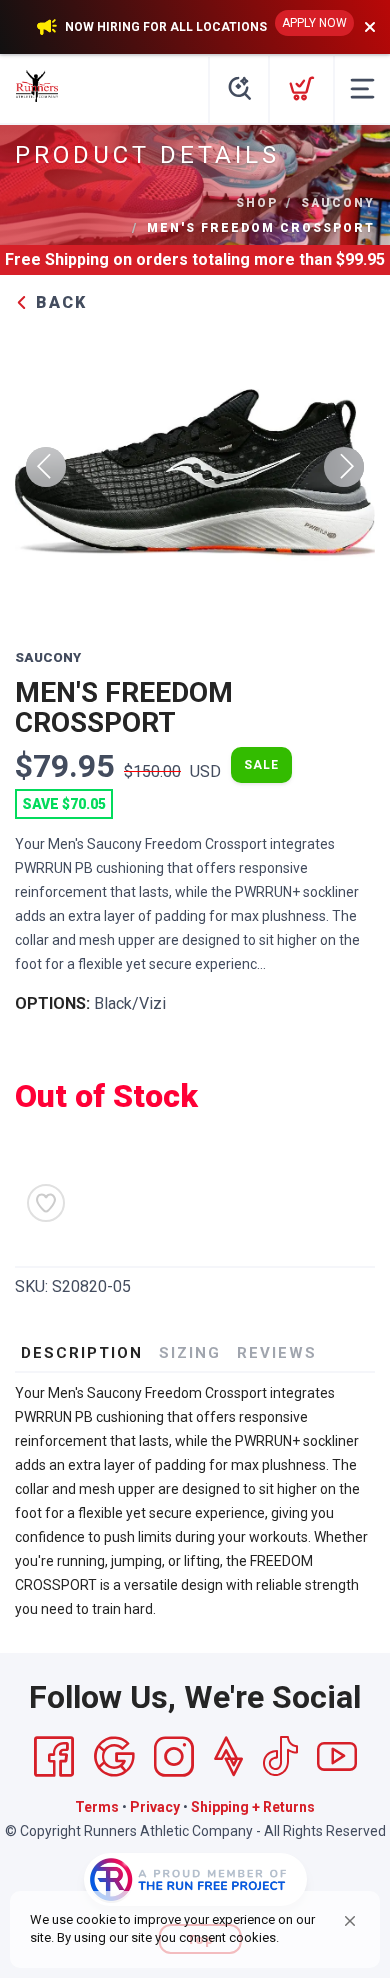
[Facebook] (54, 1757)
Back (58, 302)
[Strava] (228, 1757)
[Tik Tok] (280, 1757)
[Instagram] (174, 1757)
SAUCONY (338, 203)
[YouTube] (337, 1757)
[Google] (114, 1757)
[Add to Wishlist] (46, 1203)
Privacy (155, 1807)
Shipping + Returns (253, 1807)
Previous (46, 467)
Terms (97, 1807)
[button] (350, 1921)
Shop (257, 203)
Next (344, 467)
